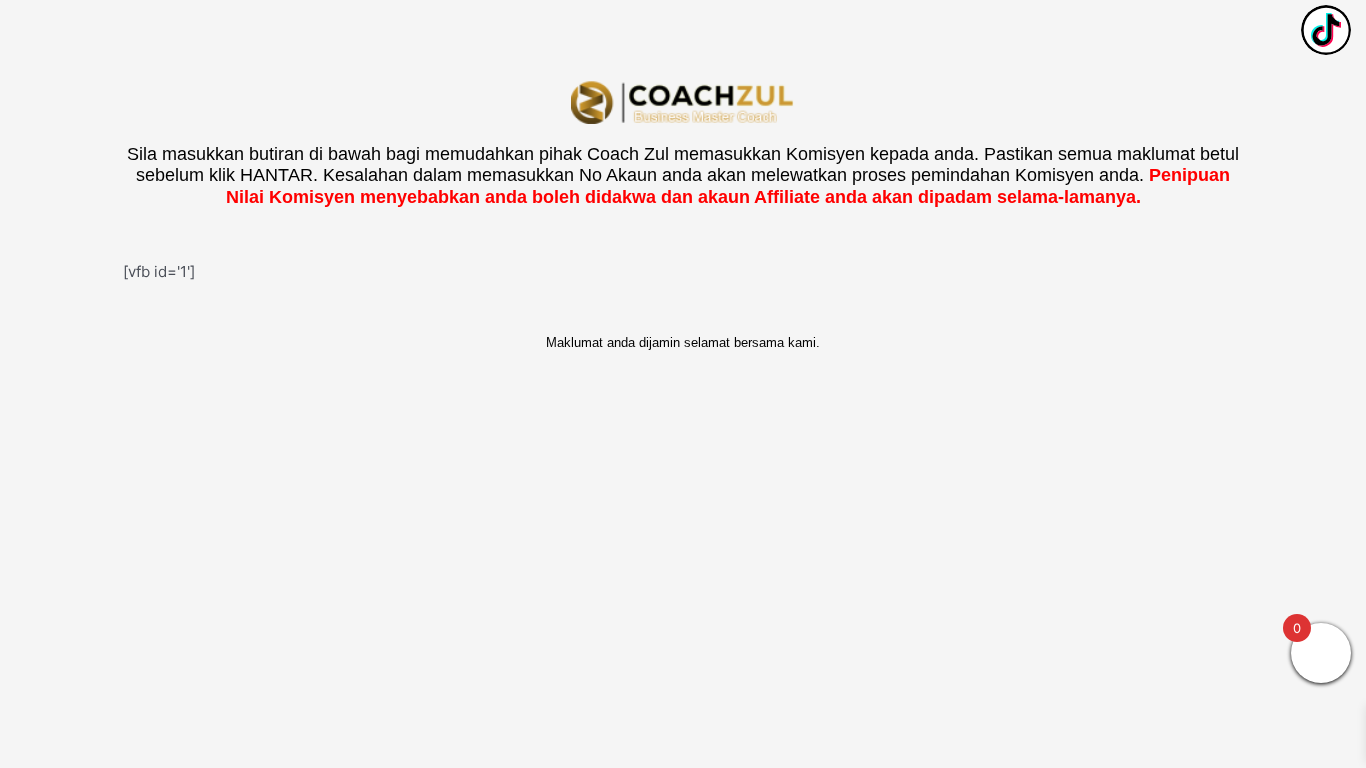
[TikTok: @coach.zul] (1326, 32)
